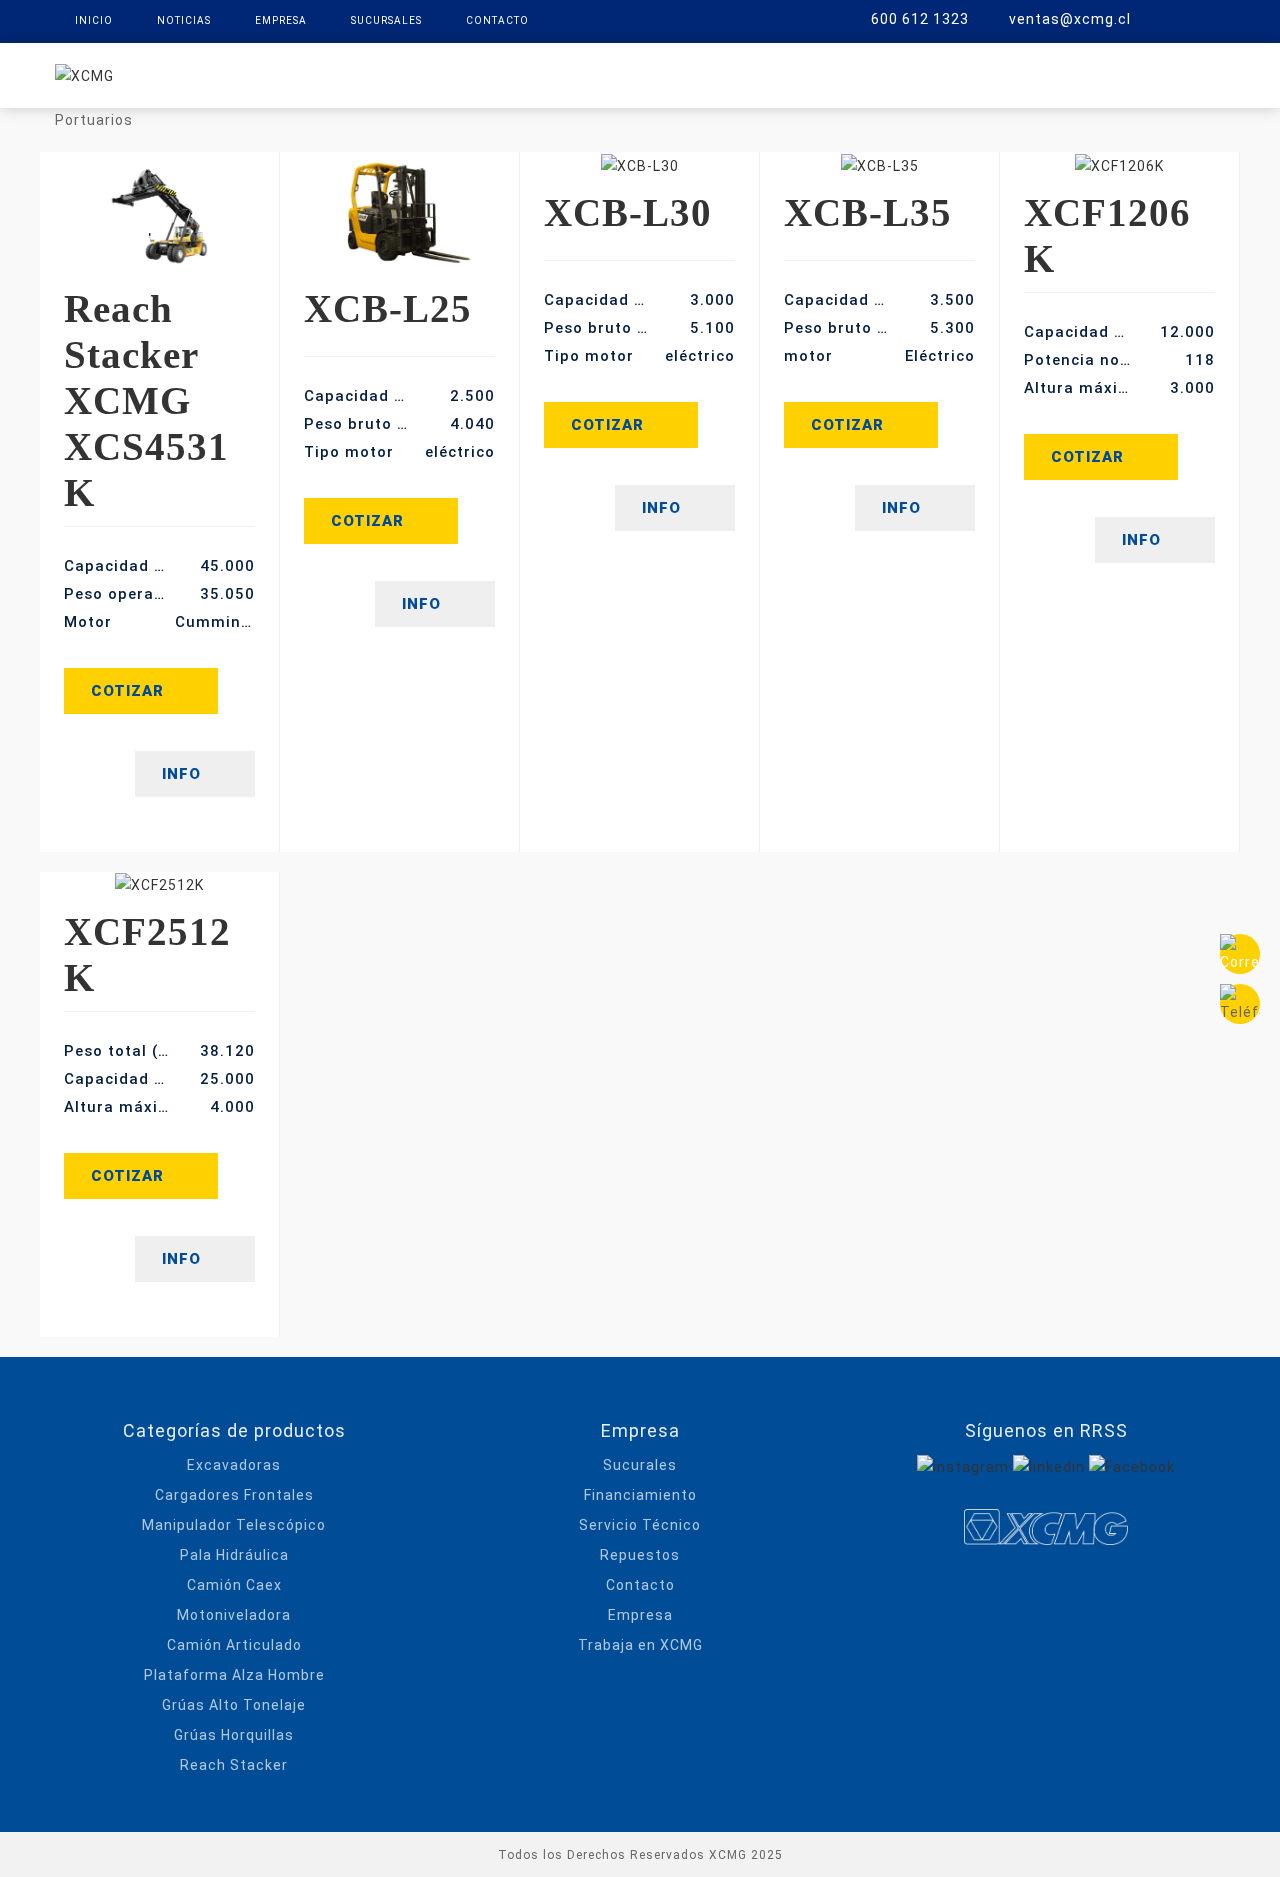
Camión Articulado (234, 1645)
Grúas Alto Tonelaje (234, 1705)
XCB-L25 (388, 308)
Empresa (281, 20)
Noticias (184, 20)
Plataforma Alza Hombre (234, 1675)
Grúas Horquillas (234, 1735)
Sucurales (640, 1465)
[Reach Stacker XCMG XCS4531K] (159, 213)
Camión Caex (234, 1585)
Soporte (852, 74)
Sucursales (386, 20)
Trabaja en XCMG (640, 1645)
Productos (460, 74)
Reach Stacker (234, 1765)
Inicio (94, 20)
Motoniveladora (234, 1615)
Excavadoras (234, 1465)
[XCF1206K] (1119, 164)
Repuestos (736, 74)
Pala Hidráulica (234, 1555)
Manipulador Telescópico (234, 1525)
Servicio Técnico (640, 1525)
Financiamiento (640, 1495)
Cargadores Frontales (234, 1495)
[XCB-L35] (879, 164)
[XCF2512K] (159, 884)
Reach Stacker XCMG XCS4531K (146, 400)
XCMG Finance (599, 74)
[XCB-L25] (399, 213)
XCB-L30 (628, 212)
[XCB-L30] (639, 164)
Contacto (497, 20)
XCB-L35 (868, 212)
